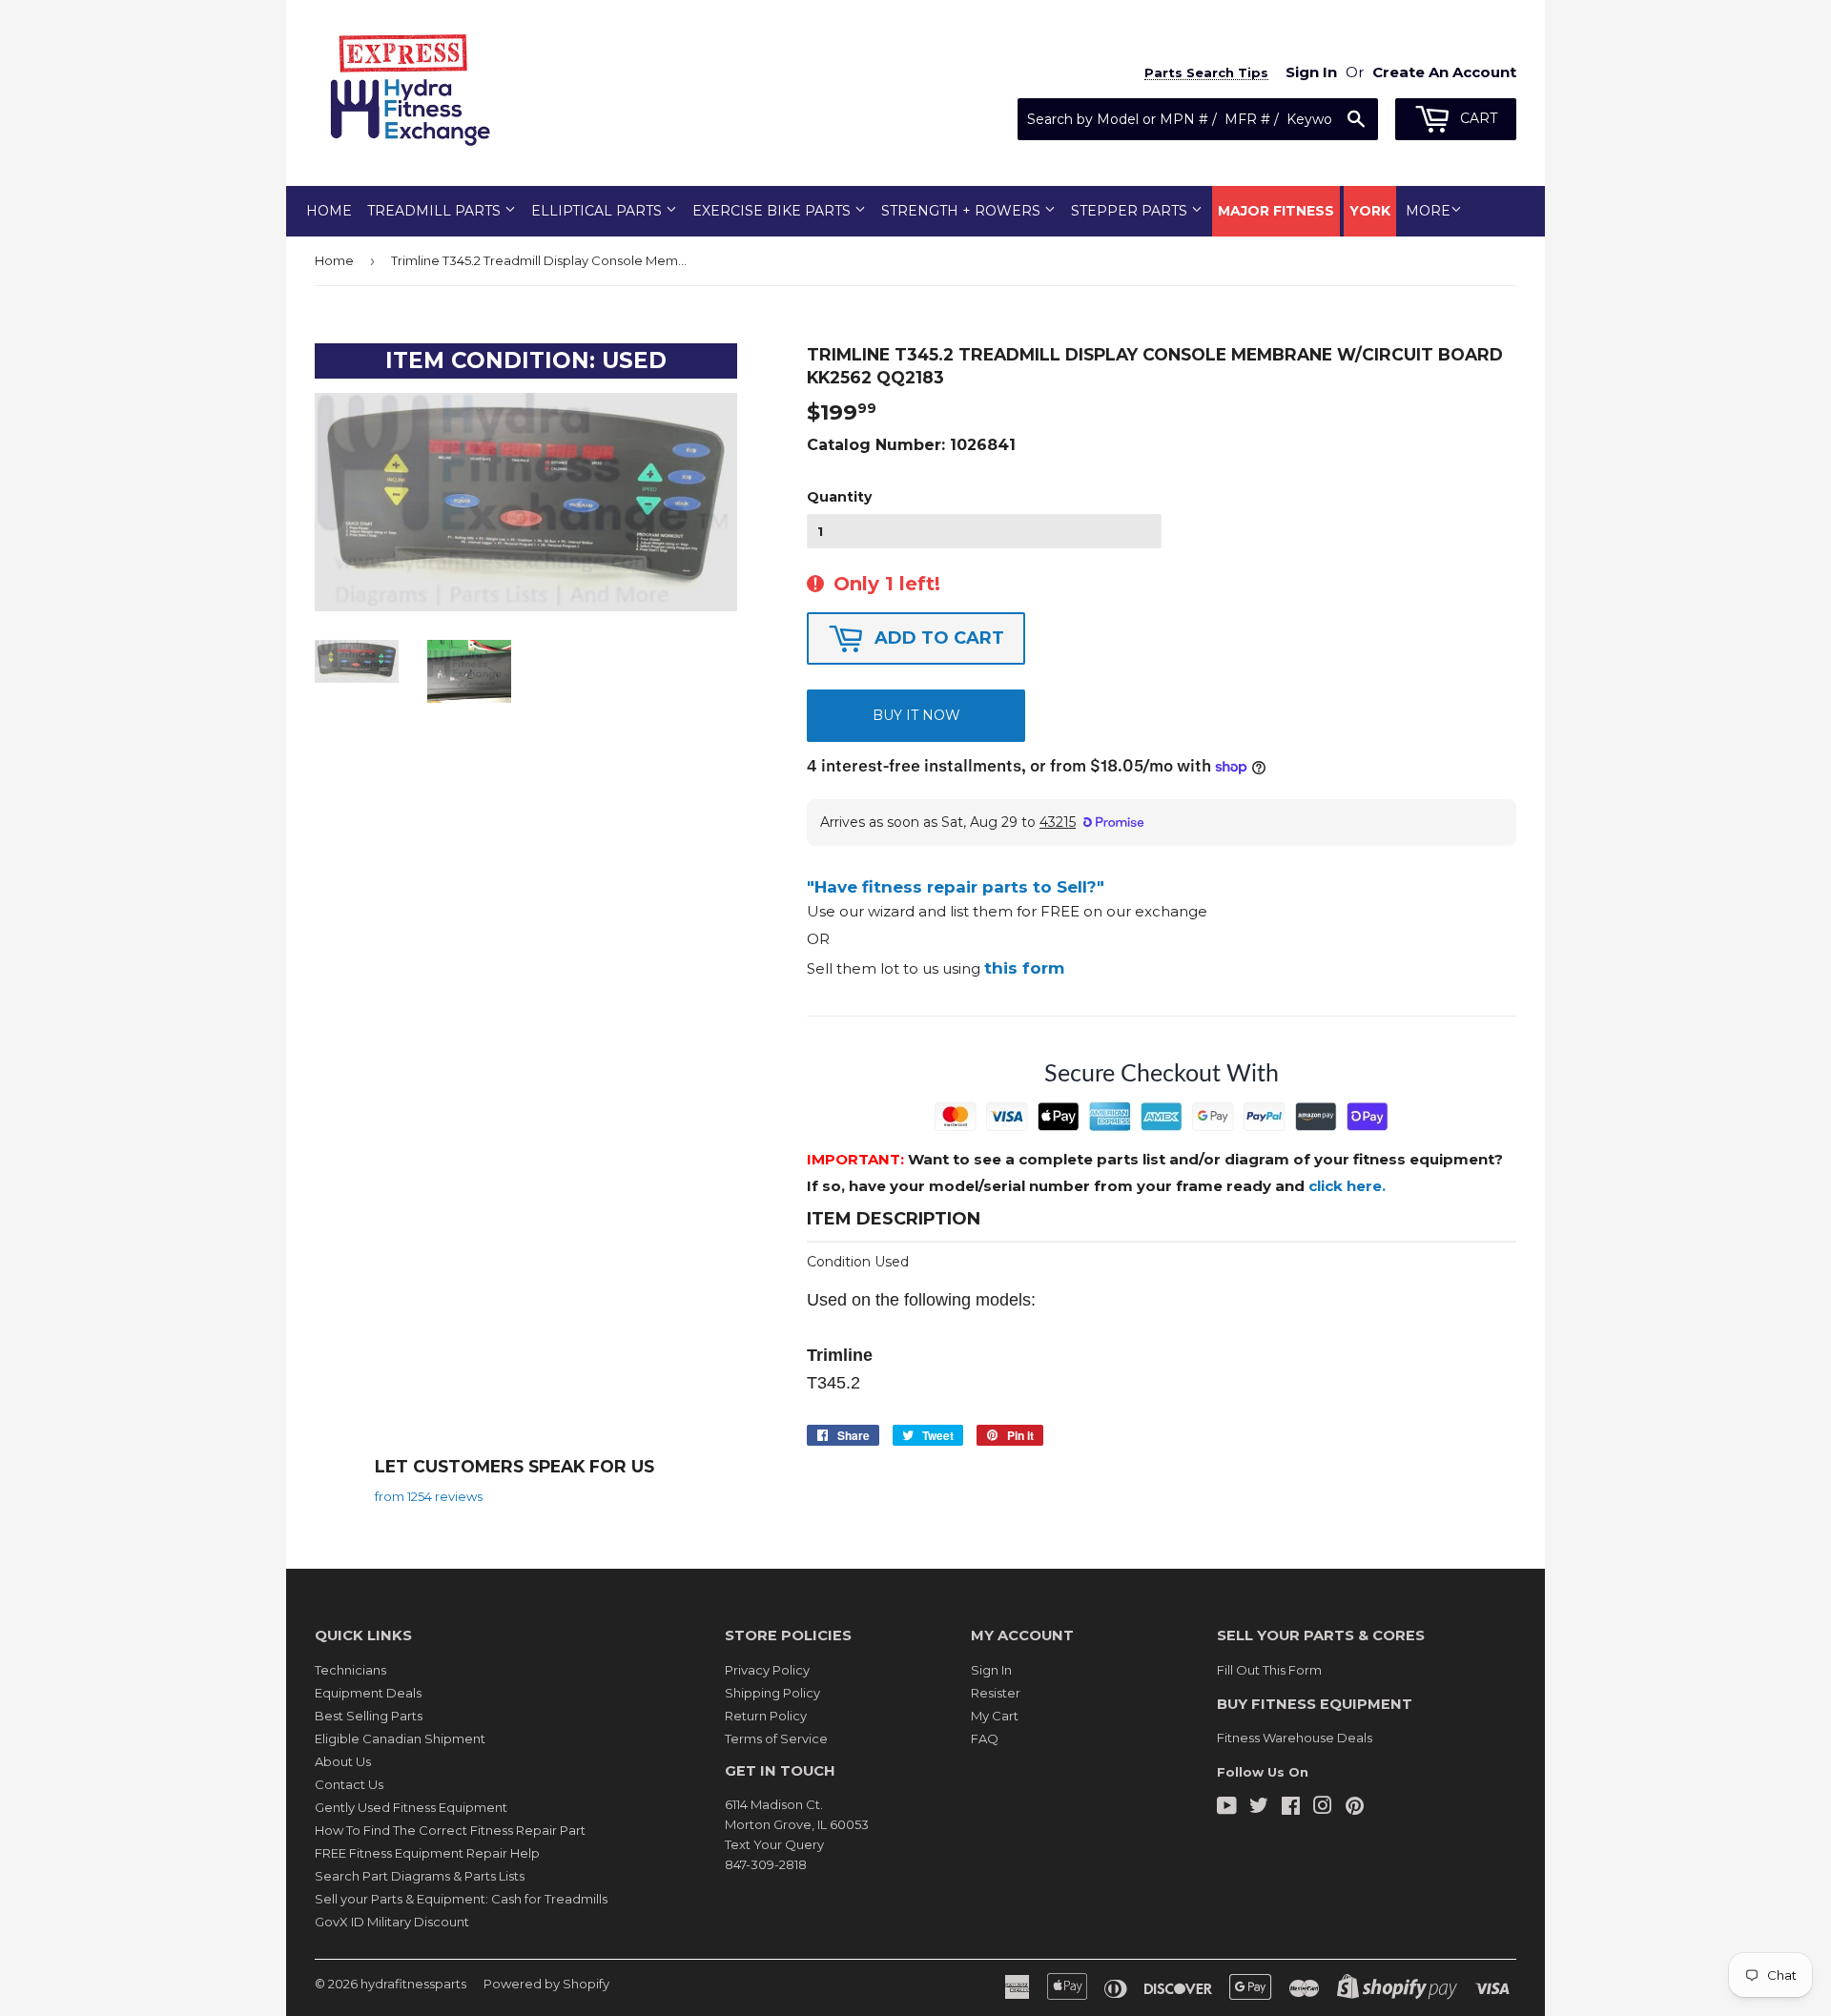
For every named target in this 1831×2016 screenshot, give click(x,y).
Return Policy (766, 1716)
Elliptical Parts (598, 211)
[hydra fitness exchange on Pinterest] (1355, 1808)
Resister (996, 1693)
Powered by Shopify (546, 1984)
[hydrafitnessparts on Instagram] (1323, 1808)
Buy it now (916, 715)
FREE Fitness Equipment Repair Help (427, 1853)
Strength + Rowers (963, 211)
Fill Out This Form (1269, 1670)
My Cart (995, 1716)
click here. (1347, 1186)
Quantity (839, 497)
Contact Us (349, 1784)
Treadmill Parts (436, 211)
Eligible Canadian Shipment (400, 1738)
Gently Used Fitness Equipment (411, 1807)
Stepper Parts (1131, 211)
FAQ (985, 1738)
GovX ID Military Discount (392, 1922)
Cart (1477, 118)
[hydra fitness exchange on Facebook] (1291, 1808)
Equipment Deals (368, 1693)
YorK (1370, 211)
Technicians (350, 1670)
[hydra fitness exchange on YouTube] (1227, 1808)
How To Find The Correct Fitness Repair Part (450, 1830)
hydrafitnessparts (413, 1984)
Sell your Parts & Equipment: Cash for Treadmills (461, 1899)
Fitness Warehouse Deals (1295, 1738)
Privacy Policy (767, 1670)
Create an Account (1444, 72)
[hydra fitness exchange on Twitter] (1259, 1808)
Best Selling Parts (369, 1716)
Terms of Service (776, 1738)
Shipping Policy (772, 1693)
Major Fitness (1276, 211)
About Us (343, 1761)
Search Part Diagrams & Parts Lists (420, 1876)
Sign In (991, 1670)
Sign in (1311, 72)
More (1428, 211)
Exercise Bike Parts (773, 211)
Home (329, 211)
